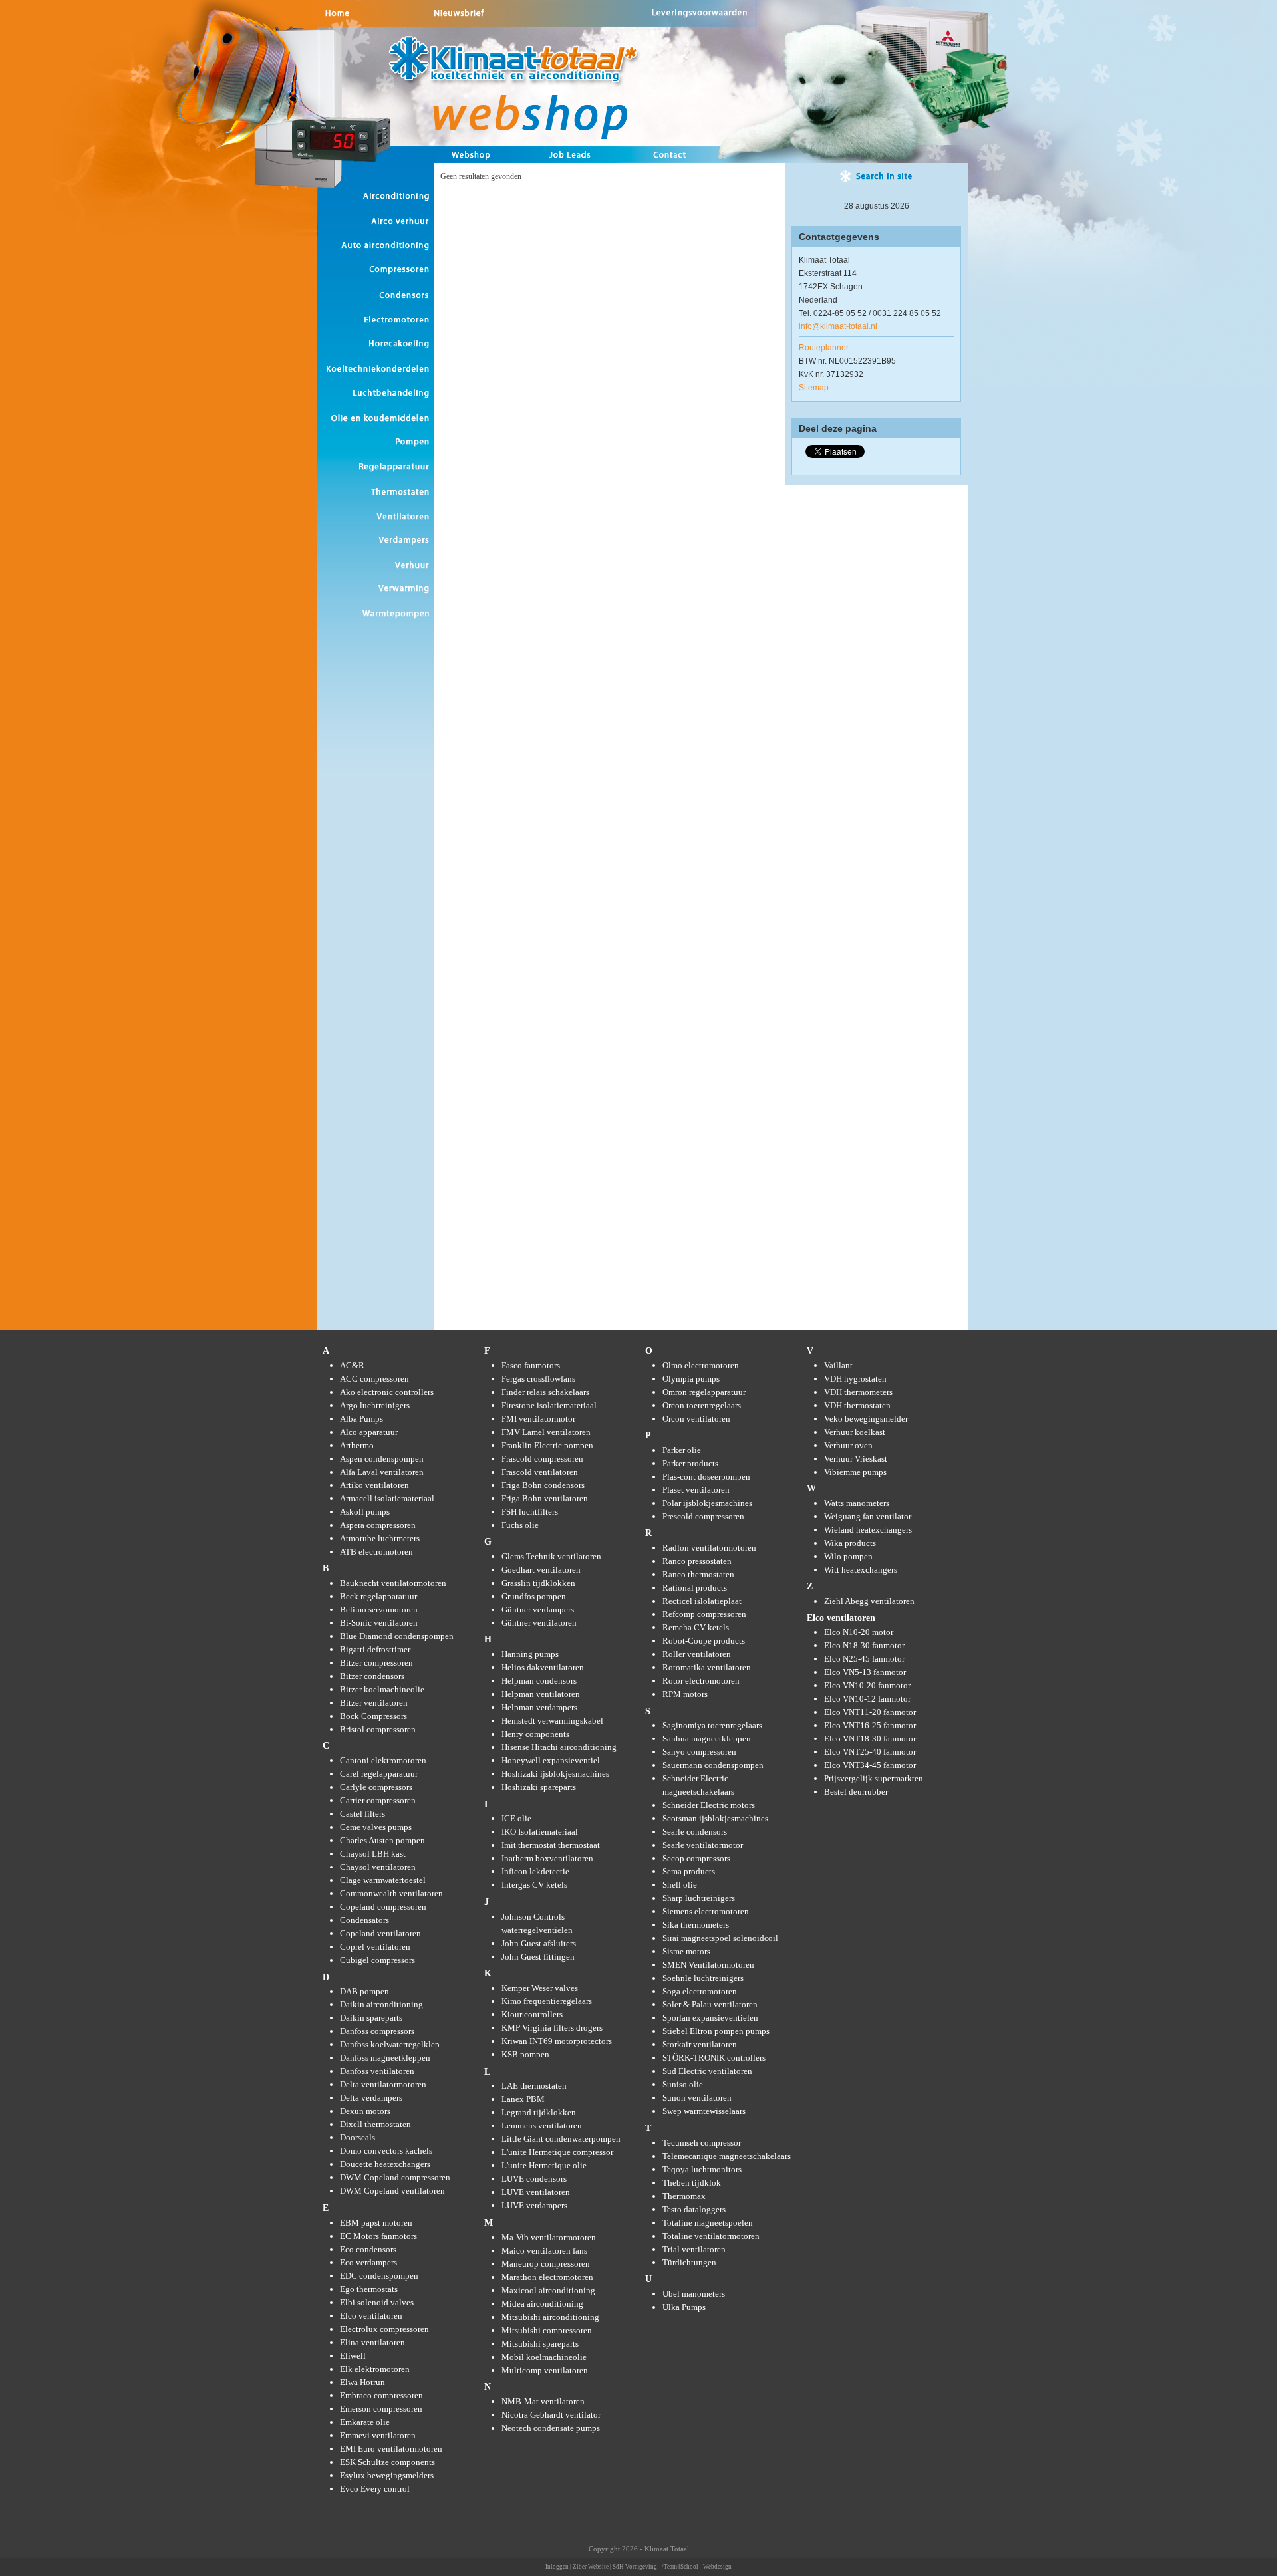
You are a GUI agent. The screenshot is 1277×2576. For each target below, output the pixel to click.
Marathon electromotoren (547, 2277)
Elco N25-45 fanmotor (864, 1659)
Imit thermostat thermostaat (551, 1845)
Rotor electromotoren (701, 1681)
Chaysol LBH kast (373, 1854)
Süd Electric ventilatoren (707, 2071)
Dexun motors (365, 2111)
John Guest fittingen (538, 1957)
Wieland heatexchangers (868, 1530)
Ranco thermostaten (698, 1574)
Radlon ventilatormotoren (709, 1548)
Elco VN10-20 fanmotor (867, 1685)
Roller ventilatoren (697, 1654)
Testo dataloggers (694, 2209)
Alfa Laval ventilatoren (382, 1472)
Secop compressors (696, 1858)
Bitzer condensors (372, 1676)
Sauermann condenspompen (713, 1765)
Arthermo (357, 1445)
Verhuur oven (848, 1445)
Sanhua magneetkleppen (707, 1739)
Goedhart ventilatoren (541, 1570)
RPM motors (685, 1694)
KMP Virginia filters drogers (552, 2028)
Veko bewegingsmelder (866, 1419)
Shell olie (680, 1885)
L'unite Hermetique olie (544, 2165)
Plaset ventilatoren (696, 1490)
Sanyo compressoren (699, 1752)
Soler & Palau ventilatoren (710, 2004)
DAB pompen (364, 1991)
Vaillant (838, 1365)
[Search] (876, 180)
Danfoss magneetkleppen (385, 2058)
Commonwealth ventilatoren (391, 1893)
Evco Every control (375, 2489)
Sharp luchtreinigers (699, 1898)
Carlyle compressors (376, 1787)
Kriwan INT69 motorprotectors (557, 2041)
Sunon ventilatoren (697, 2098)
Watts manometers (857, 1503)
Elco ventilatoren (371, 2316)
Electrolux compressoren (384, 2329)
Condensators (364, 1920)
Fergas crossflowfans (538, 1379)
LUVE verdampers (534, 2205)
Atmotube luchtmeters (380, 1538)
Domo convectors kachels (386, 2151)
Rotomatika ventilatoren (707, 1667)
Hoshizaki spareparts (539, 1787)
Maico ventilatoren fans (544, 2251)
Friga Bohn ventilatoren (545, 1498)
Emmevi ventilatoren (378, 2435)
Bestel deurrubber (856, 1792)
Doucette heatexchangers (385, 2164)
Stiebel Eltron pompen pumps (716, 2031)
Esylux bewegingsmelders (387, 2475)
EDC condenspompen (379, 2276)
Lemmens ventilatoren (542, 2125)
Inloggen (557, 2567)
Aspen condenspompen (382, 1459)
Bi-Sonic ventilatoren (379, 1623)
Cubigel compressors (377, 1960)
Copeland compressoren (383, 1907)
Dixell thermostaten (375, 2124)
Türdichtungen (689, 2262)
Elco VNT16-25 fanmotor (870, 1725)
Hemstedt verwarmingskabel (552, 1721)
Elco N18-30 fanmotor (864, 1645)
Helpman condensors (539, 1681)
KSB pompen (525, 2054)
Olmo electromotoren (701, 1365)
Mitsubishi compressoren (547, 2330)
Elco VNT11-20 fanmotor (870, 1712)
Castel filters (362, 1814)
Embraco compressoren (381, 2395)
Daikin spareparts (371, 2018)
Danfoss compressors (377, 2031)
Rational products (695, 1588)
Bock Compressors (373, 1716)
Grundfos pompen (534, 1596)
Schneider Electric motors (709, 1805)
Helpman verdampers (539, 1707)
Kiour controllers (532, 2014)
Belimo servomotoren (379, 1610)
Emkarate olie (365, 2422)
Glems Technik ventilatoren (551, 1556)
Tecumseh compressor (702, 2143)
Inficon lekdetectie (535, 1871)
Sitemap (814, 388)
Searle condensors (695, 1832)
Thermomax (684, 2196)
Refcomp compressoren (704, 1614)
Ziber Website (591, 2567)
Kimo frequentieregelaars (547, 2001)
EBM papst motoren (376, 2223)
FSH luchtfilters (530, 1512)
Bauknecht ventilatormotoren (393, 1583)
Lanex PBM (523, 2099)
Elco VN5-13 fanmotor (865, 1672)
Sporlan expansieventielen (710, 2018)
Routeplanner (824, 348)
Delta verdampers (371, 2098)
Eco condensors (368, 2249)
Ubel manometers (694, 2294)
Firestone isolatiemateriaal (549, 1405)
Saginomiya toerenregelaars (712, 1725)
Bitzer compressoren (376, 1663)
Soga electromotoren (700, 1991)
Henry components (535, 1734)
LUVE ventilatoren (536, 2192)
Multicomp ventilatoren (545, 2370)
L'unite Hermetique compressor (557, 2152)
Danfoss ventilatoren (377, 2071)
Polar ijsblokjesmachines (707, 1503)
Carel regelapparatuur (379, 1774)
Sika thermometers (696, 1925)
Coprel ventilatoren (375, 1947)
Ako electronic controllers (387, 1392)
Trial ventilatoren (694, 2249)
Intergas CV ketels (534, 1885)
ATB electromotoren (376, 1552)
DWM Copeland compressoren (395, 2177)
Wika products (850, 1543)
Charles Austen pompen (382, 1840)
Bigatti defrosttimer (375, 1649)
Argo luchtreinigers (375, 1405)
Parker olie (682, 1450)
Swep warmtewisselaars (704, 2111)
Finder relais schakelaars (545, 1392)
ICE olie (516, 1818)
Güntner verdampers (538, 1610)
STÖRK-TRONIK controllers (714, 2058)
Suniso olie (683, 2084)
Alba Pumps (361, 1419)
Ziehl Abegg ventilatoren (869, 1601)
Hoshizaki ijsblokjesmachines (555, 1774)
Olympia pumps (691, 1379)
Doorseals (357, 2137)
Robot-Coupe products (704, 1641)
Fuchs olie (520, 1525)
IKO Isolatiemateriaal (540, 1832)
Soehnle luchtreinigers (703, 1978)
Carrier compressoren (378, 1800)
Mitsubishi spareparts (540, 2344)
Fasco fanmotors (531, 1365)
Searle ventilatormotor (703, 1845)
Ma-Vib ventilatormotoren (549, 2237)
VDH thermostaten (857, 1405)
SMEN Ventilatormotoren (708, 1965)
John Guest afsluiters (539, 1943)
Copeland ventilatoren (380, 1933)
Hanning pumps (530, 1654)
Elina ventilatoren (372, 2342)
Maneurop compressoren (546, 2264)
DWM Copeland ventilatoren (392, 2191)
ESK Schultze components (387, 2462)
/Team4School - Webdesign (697, 2567)
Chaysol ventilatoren (378, 1867)
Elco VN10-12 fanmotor (867, 1699)
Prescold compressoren (703, 1516)
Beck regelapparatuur (378, 1596)
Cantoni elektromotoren (383, 1760)
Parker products (690, 1463)
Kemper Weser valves (540, 1988)
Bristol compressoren (378, 1729)
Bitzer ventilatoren (374, 1703)
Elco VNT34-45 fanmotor (870, 1765)
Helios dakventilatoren (543, 1667)
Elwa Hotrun (362, 2382)
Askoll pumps (365, 1512)
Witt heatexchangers (861, 1570)
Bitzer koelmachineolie (382, 1689)
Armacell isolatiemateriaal (387, 1498)
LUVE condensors (534, 2179)
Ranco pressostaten (697, 1561)
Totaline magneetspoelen (708, 2223)
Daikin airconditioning (381, 2004)
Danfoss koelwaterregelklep (390, 2044)
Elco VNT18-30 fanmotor (870, 1739)
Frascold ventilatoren (540, 1472)
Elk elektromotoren (375, 2369)
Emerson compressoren (381, 2409)
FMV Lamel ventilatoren (546, 1432)
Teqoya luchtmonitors (702, 2169)
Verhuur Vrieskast (856, 1459)
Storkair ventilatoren (700, 2044)
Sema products (689, 1871)
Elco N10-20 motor (859, 1632)
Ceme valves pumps (376, 1827)
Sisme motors (686, 1951)
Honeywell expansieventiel (551, 1760)
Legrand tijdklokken (539, 2112)
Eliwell (353, 2356)
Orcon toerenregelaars (702, 1405)
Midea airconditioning (542, 2304)
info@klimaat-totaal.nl (838, 326)
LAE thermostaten (534, 2086)
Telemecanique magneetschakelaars (727, 2156)
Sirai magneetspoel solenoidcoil (720, 1938)
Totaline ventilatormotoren (711, 2236)
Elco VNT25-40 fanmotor (870, 1752)
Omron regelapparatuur (704, 1392)
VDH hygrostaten (855, 1379)
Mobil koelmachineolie (544, 2357)
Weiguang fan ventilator (868, 1516)
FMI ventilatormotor (538, 1419)
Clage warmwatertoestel (383, 1880)
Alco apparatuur (369, 1432)
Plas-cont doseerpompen (706, 1477)
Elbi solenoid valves (377, 2302)
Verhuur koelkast (855, 1432)
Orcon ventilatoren (696, 1419)
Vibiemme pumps (855, 1472)
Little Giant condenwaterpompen (561, 2139)
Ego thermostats (369, 2289)
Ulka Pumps (684, 2307)
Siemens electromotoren (706, 1911)
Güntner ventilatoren (539, 1623)
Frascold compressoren (542, 1459)
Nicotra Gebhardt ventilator (551, 2415)
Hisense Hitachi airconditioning (559, 1747)
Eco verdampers (368, 2262)
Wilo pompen (848, 1556)
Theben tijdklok (692, 2183)
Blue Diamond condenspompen (397, 1636)
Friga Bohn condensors (543, 1485)
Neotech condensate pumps (551, 2428)
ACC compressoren (374, 1379)
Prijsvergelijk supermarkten (874, 1778)
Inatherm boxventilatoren (547, 1858)
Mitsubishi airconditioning (550, 2317)
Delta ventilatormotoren (383, 2084)
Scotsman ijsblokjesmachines (715, 1818)
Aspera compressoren (378, 1525)
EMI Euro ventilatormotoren (391, 2449)
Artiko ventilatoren (374, 1485)
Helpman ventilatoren (541, 1694)
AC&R (352, 1365)
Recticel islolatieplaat (702, 1601)
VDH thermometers (858, 1392)
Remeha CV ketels (696, 1627)
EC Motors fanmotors (378, 2236)
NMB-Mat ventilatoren (543, 2401)
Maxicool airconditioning (548, 2290)
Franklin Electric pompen (547, 1445)
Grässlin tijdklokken (538, 1583)
